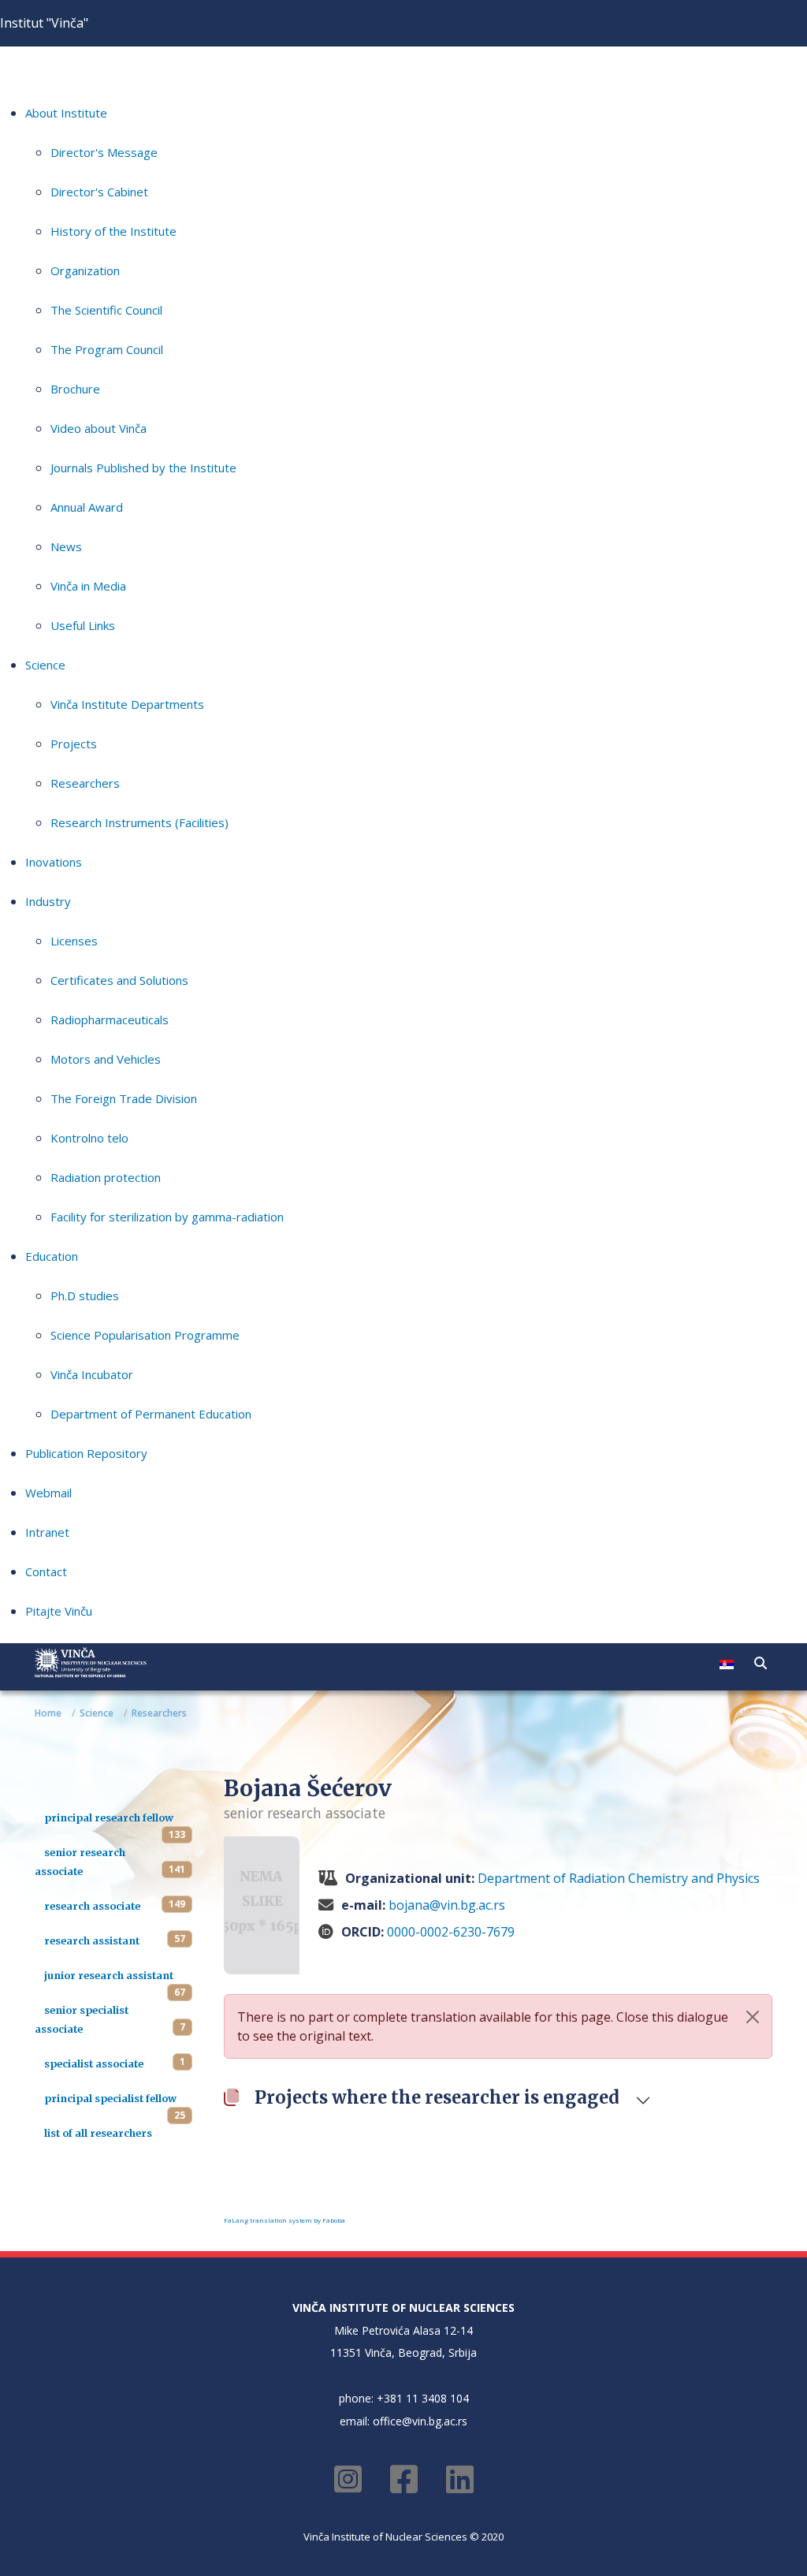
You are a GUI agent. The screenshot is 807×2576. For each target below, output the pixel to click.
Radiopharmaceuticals (110, 1020)
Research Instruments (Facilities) (139, 822)
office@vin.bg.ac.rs (420, 2421)
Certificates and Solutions (119, 980)
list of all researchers (98, 2133)
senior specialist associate (82, 2019)
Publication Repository (86, 1453)
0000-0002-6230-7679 (451, 1932)
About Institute (66, 113)
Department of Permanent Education (151, 1414)
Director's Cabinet (99, 192)
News (66, 546)
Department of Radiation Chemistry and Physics (619, 1878)
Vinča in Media (88, 586)
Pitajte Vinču (59, 1611)
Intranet (47, 1532)
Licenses (74, 941)
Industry (48, 901)
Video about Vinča (99, 428)
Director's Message (104, 152)
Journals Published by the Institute (143, 468)
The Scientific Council (106, 310)
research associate (92, 1906)
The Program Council (107, 349)
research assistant (92, 1940)
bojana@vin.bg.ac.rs (447, 1905)
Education (52, 1256)
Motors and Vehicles (106, 1059)
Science (45, 665)
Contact (46, 1571)
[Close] (753, 2017)
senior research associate (80, 1862)
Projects (74, 744)
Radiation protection (106, 1177)
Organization (85, 270)
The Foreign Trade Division (124, 1098)
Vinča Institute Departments (127, 704)
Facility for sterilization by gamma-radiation (167, 1217)
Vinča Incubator (92, 1374)
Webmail (48, 1493)
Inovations (54, 862)
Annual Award (87, 507)
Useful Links (83, 625)
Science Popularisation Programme (145, 1335)
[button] (761, 1663)
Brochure (75, 389)
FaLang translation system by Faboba (284, 2220)
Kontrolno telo (89, 1138)
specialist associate (94, 2063)
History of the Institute (113, 231)
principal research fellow (109, 1817)
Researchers (85, 783)
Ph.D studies (85, 1295)
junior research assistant (109, 1975)
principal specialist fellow (110, 2098)
